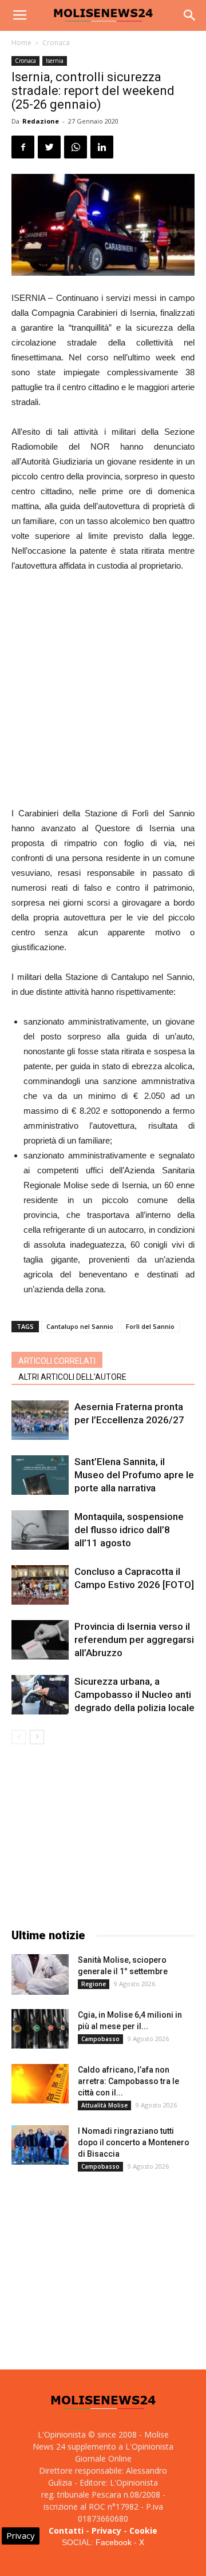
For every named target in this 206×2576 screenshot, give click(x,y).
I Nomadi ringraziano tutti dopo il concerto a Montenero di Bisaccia (134, 2142)
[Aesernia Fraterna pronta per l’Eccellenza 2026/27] (40, 1420)
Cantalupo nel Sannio (80, 1326)
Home (21, 43)
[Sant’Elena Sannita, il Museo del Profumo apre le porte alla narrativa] (40, 1475)
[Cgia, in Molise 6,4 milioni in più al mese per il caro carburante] (40, 2029)
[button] (190, 15)
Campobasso (100, 2039)
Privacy (106, 2531)
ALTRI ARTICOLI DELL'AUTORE (72, 1377)
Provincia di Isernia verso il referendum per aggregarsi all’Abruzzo (134, 1640)
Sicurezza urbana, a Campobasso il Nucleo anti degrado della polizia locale (134, 1694)
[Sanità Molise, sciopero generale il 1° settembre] (40, 1974)
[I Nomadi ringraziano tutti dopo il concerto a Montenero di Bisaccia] (40, 2145)
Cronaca (56, 43)
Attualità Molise (104, 2105)
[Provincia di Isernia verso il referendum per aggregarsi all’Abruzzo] (40, 1640)
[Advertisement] (103, 691)
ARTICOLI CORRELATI (57, 1361)
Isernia (55, 61)
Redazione (41, 121)
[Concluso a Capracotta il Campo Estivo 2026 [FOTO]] (40, 1585)
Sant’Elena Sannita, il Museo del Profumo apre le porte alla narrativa (134, 1475)
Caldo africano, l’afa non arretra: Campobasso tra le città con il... (128, 2081)
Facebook (114, 2542)
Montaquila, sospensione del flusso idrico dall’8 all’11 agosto (129, 1530)
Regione (94, 1984)
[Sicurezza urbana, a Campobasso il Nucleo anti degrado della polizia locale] (40, 1695)
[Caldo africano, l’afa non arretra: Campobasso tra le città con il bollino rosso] (40, 2084)
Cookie (143, 2531)
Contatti (66, 2531)
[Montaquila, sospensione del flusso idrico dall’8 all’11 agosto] (40, 1530)
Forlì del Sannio (150, 1326)
